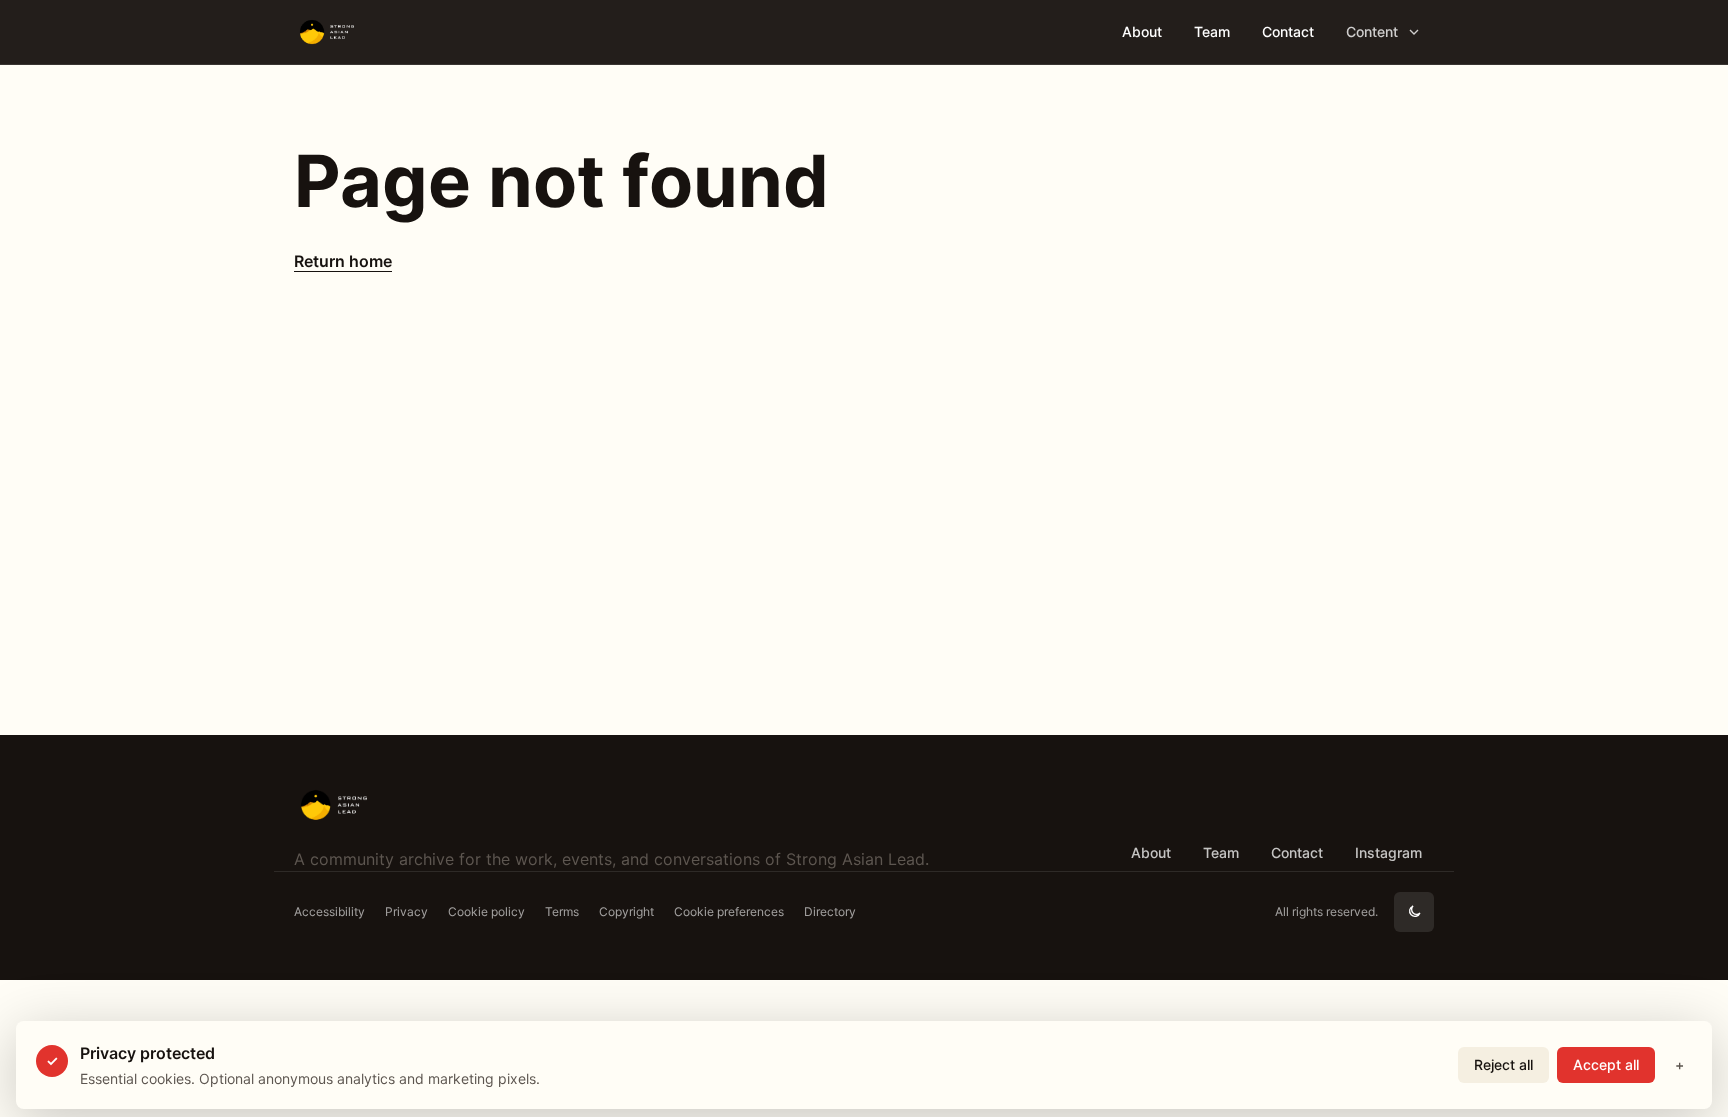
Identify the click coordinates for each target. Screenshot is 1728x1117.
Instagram (1388, 852)
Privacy (406, 911)
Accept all (1606, 1064)
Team (1212, 31)
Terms (562, 911)
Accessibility (329, 911)
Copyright (626, 911)
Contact (1288, 31)
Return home (343, 261)
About (1142, 31)
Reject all (1503, 1064)
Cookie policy (486, 911)
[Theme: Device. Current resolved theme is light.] (1414, 912)
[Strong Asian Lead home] (382, 32)
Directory (830, 911)
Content (1372, 31)
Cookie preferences (729, 911)
